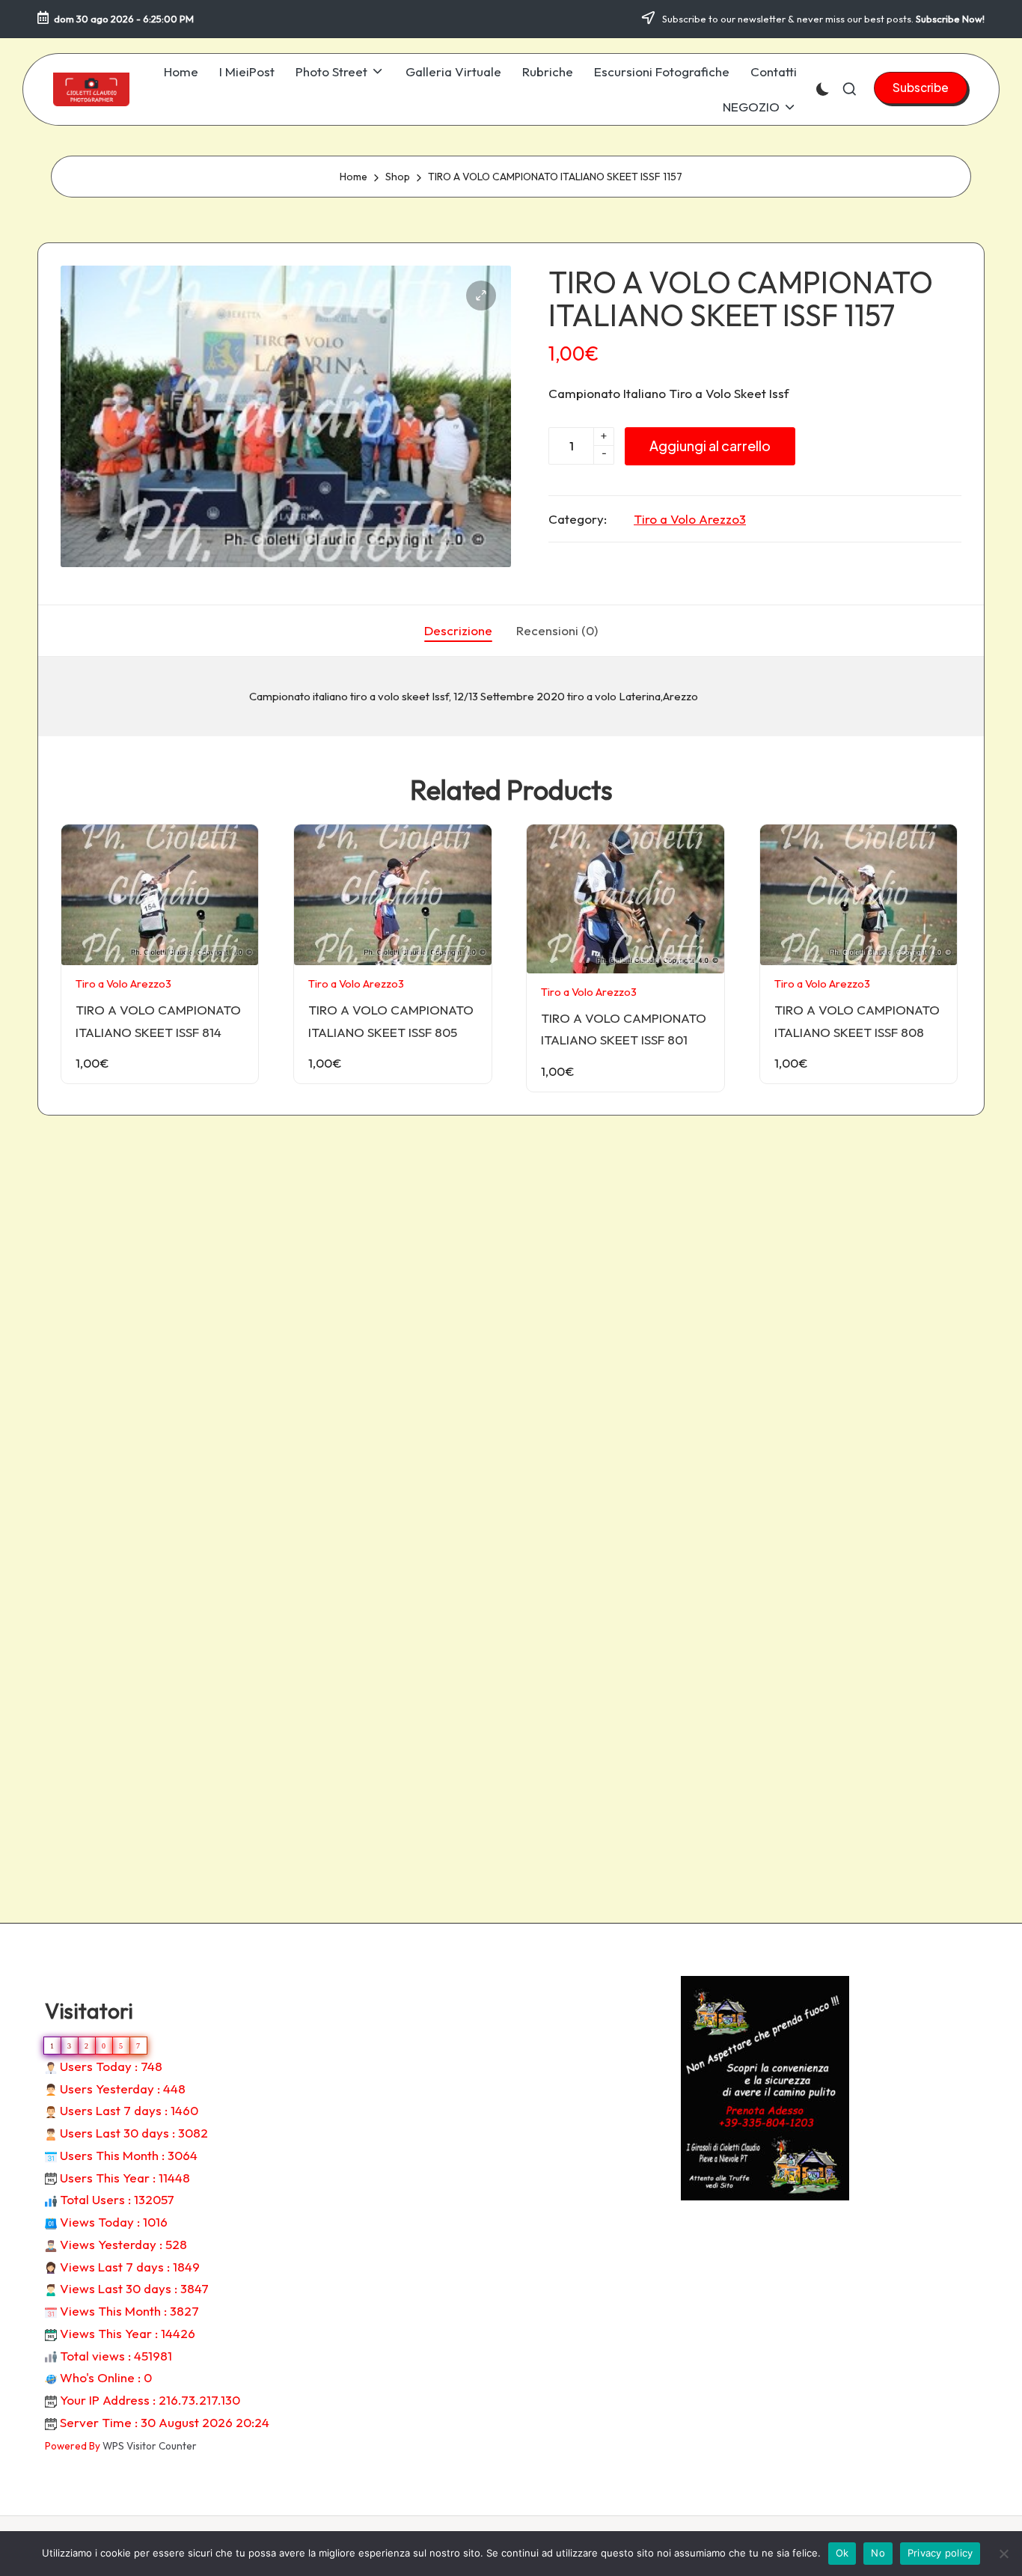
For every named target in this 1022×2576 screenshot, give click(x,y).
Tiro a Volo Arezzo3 (690, 519)
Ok (842, 2553)
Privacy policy (940, 2553)
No (878, 2553)
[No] (1003, 2554)
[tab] (458, 631)
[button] (921, 88)
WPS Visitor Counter (150, 2446)
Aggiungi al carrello (710, 446)
